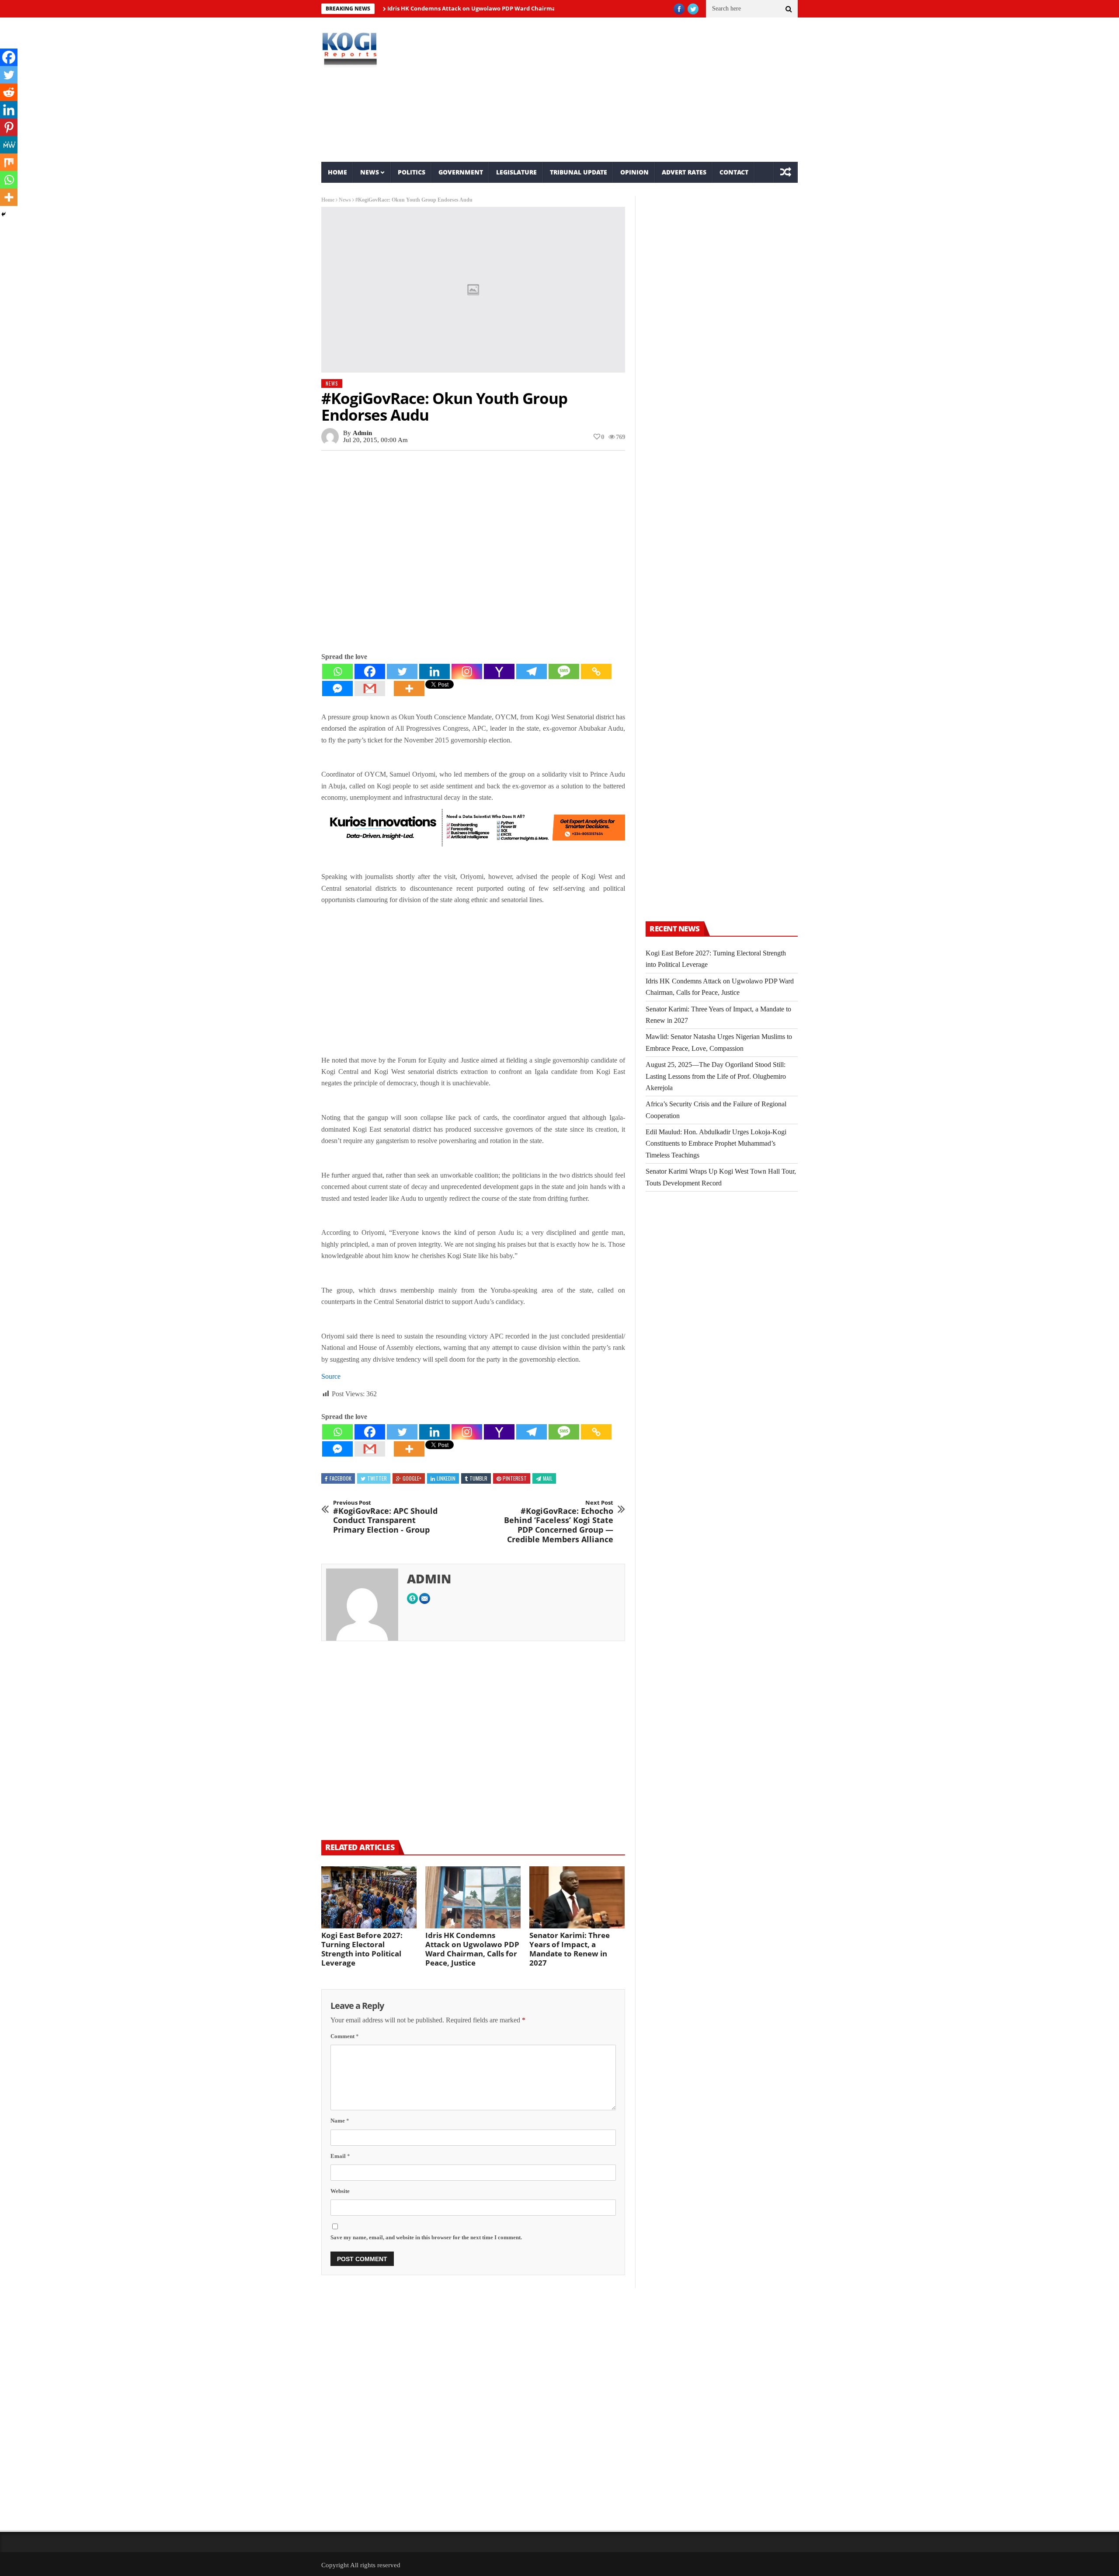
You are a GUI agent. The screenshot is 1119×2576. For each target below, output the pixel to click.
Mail (548, 1478)
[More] (409, 688)
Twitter (377, 1478)
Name (340, 2121)
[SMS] (564, 671)
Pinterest (515, 1478)
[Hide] (3, 214)
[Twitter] (402, 671)
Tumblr (478, 1478)
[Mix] (9, 162)
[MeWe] (9, 145)
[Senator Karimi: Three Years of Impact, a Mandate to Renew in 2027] (577, 1897)
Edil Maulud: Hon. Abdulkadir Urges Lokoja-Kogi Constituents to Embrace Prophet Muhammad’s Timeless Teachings (716, 1143)
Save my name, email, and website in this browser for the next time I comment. (426, 2237)
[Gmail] (370, 688)
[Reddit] (9, 92)
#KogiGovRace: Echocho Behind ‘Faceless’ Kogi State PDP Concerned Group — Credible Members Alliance (559, 1522)
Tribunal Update (579, 172)
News (370, 172)
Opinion (634, 172)
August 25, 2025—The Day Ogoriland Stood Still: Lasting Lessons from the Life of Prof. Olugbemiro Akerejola (716, 1076)
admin (362, 433)
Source (331, 1376)
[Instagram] (467, 671)
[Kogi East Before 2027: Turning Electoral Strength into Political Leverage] (369, 1897)
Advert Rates (684, 172)
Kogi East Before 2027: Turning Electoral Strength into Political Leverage (362, 1949)
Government (461, 172)
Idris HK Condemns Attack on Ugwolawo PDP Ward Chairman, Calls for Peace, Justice (448, 8)
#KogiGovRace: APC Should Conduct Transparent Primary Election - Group (385, 1517)
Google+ (412, 1478)
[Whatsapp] (337, 671)
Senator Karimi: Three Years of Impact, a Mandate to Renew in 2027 (570, 1949)
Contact (734, 172)
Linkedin (446, 1478)
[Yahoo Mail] (499, 671)
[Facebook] (370, 671)
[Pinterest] (9, 127)
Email (340, 2156)
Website (340, 2191)
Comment (345, 2036)
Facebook (341, 1478)
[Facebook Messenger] (337, 688)
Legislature (516, 172)
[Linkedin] (434, 671)
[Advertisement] (641, 90)
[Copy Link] (596, 671)
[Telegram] (532, 671)
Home (337, 172)
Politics (412, 172)
